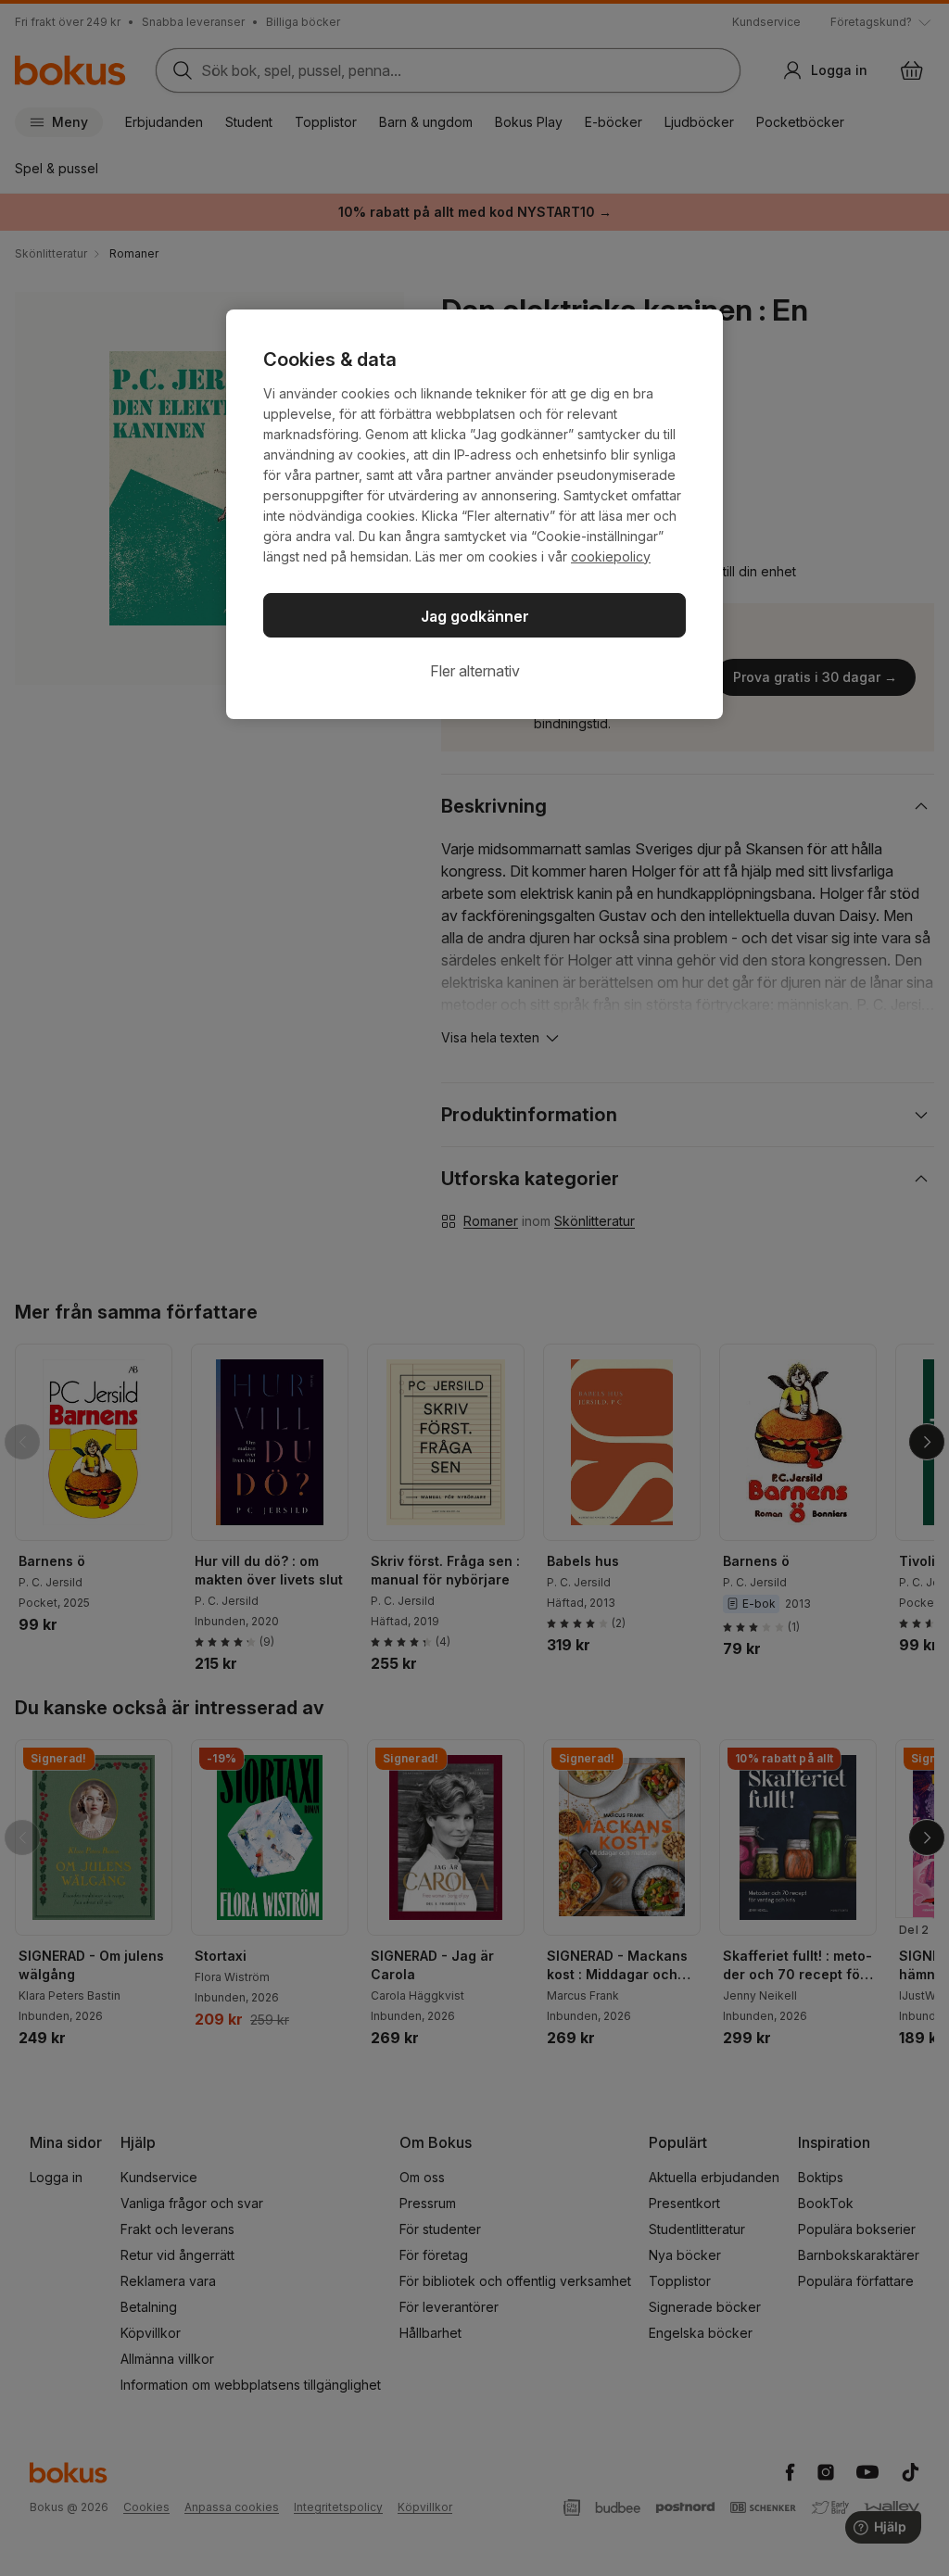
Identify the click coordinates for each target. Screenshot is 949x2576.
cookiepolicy (611, 556)
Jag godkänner (475, 616)
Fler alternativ (475, 671)
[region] (474, 514)
